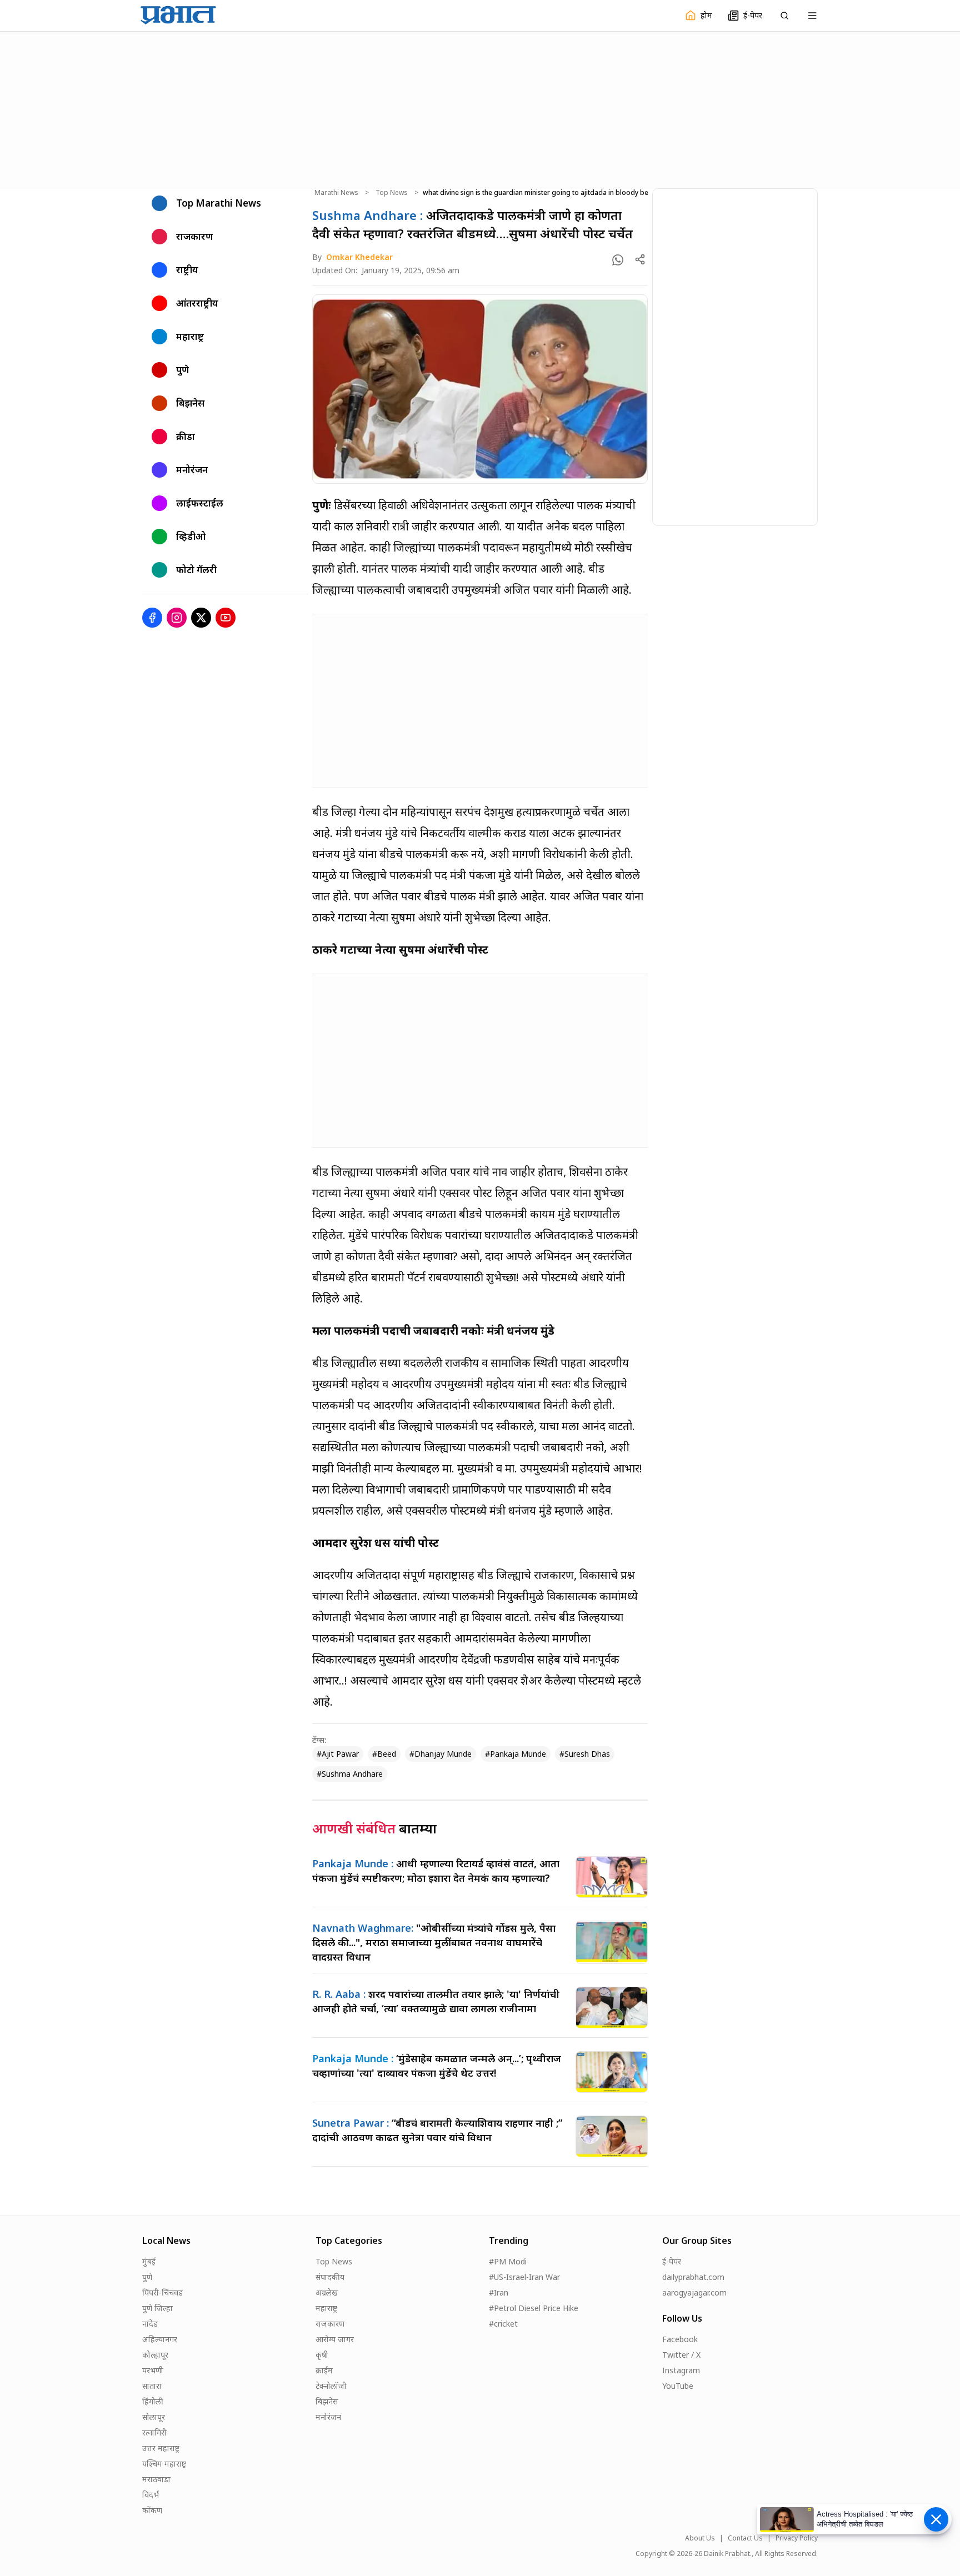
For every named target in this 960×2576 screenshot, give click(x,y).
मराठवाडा (156, 2479)
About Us (700, 2538)
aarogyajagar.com (694, 2292)
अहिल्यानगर (160, 2339)
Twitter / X (681, 2355)
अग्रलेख (327, 2292)
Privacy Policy (797, 2538)
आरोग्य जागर (335, 2339)
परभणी (153, 2370)
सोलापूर (154, 2417)
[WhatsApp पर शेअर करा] (618, 260)
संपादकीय (330, 2277)
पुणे (147, 2277)
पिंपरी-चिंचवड (162, 2292)
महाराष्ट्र (326, 2308)
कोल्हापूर (155, 2355)
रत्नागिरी (154, 2432)
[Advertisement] (480, 108)
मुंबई (149, 2261)
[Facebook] (152, 618)
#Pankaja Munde (516, 1754)
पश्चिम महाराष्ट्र (164, 2464)
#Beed (384, 1754)
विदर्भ (151, 2495)
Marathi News (336, 193)
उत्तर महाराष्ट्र (161, 2448)
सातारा (152, 2386)
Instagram (681, 2370)
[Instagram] (177, 618)
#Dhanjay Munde (441, 1754)
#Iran (499, 2292)
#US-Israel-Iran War (524, 2277)
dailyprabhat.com (693, 2277)
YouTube (678, 2386)
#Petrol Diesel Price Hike (534, 2308)
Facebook (680, 2339)
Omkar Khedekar (359, 257)
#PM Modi (508, 2261)
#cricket (503, 2324)
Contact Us (745, 2538)
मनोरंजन (328, 2417)
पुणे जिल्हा (157, 2308)
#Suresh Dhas (585, 1754)
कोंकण (152, 2510)
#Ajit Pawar (338, 1754)
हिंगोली (153, 2401)
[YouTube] (226, 618)
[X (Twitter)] (201, 618)
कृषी (322, 2355)
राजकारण (330, 2324)
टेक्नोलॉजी (331, 2386)
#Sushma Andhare (350, 1774)
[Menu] (812, 16)
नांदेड (150, 2324)
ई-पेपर (672, 2261)
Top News (392, 193)
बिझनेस (327, 2401)
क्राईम (324, 2370)
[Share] (640, 259)
